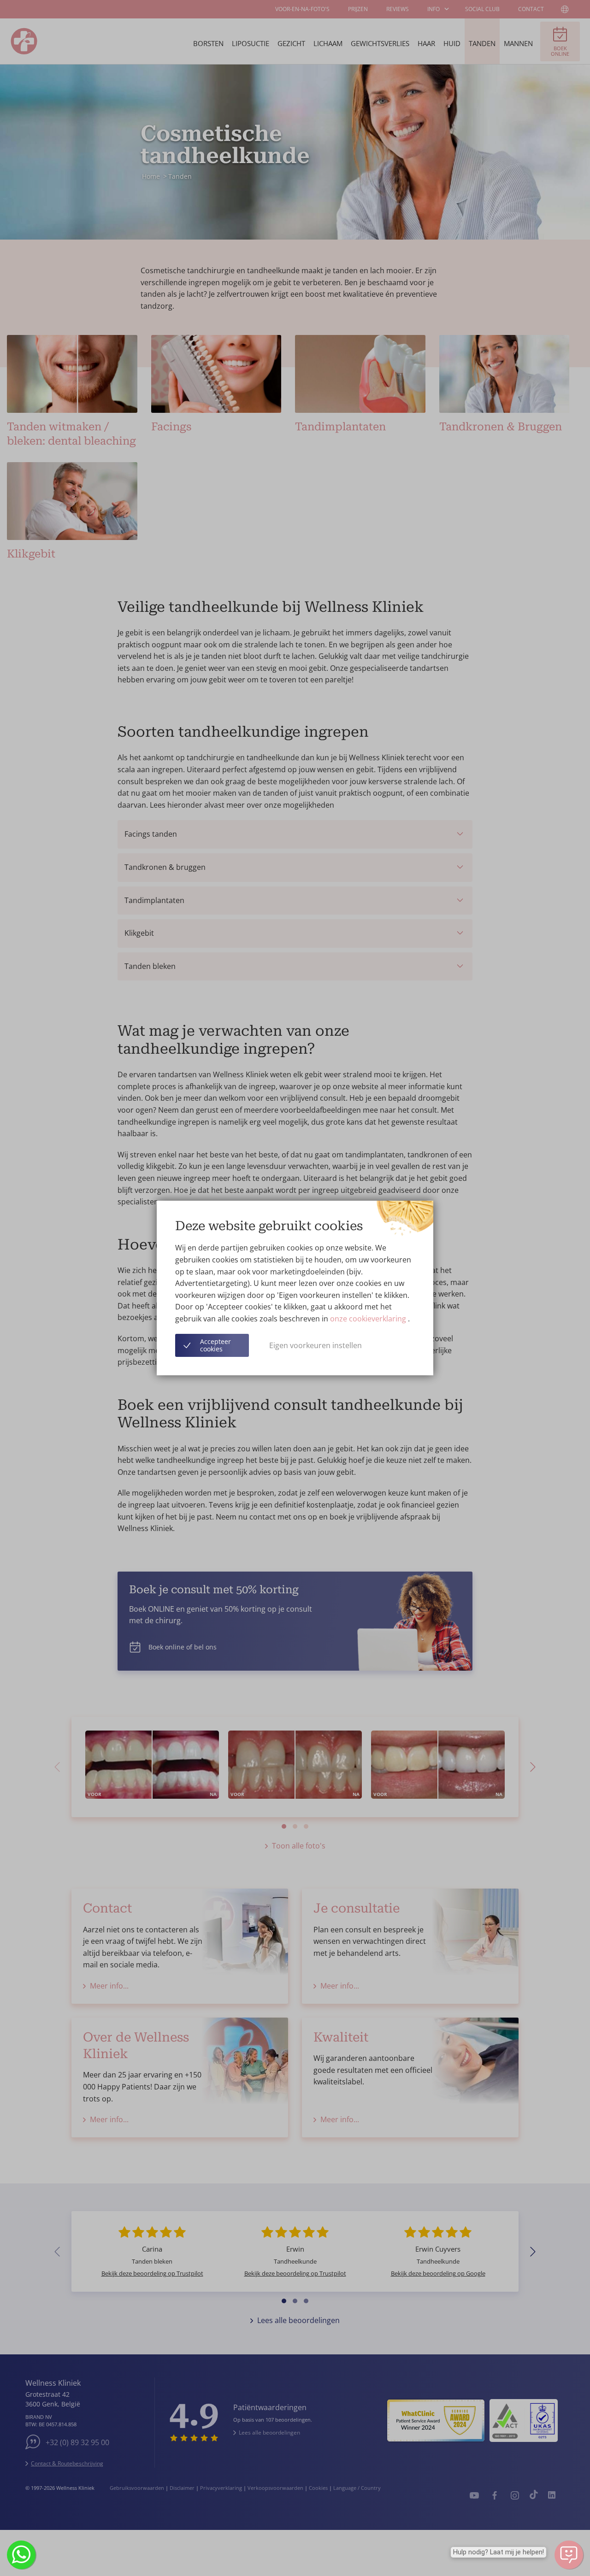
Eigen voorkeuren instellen (316, 1345)
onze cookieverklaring (369, 1319)
